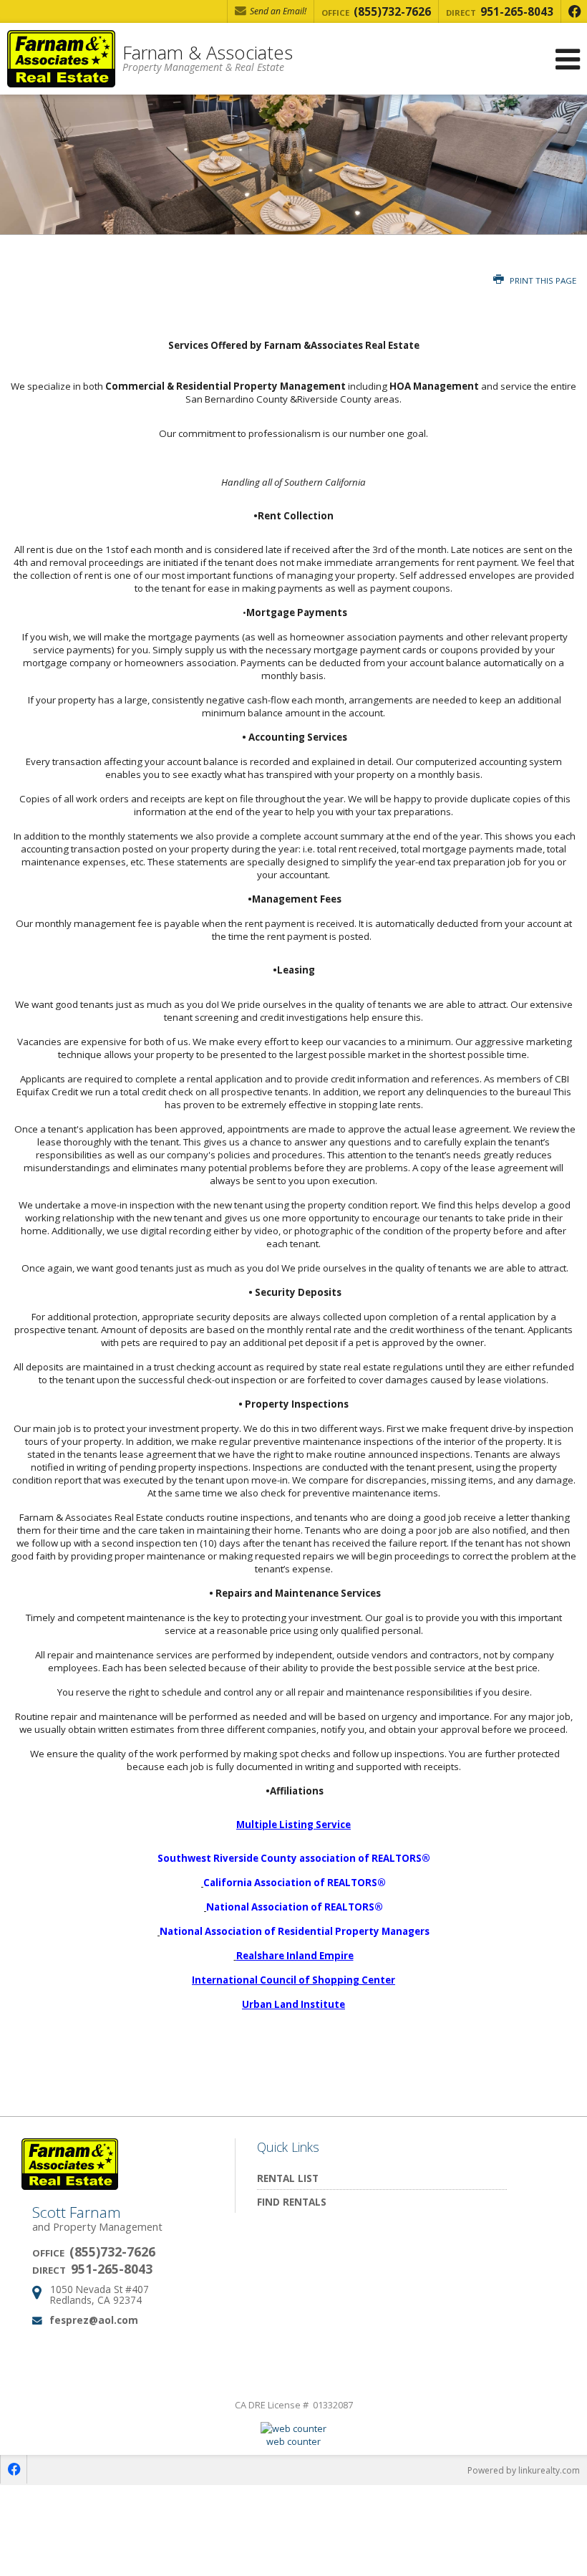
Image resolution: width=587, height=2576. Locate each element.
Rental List (288, 2178)
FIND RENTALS (292, 2202)
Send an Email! (277, 11)
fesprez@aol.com (94, 2320)
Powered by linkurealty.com (524, 2470)
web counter (293, 2441)
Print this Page (542, 280)
